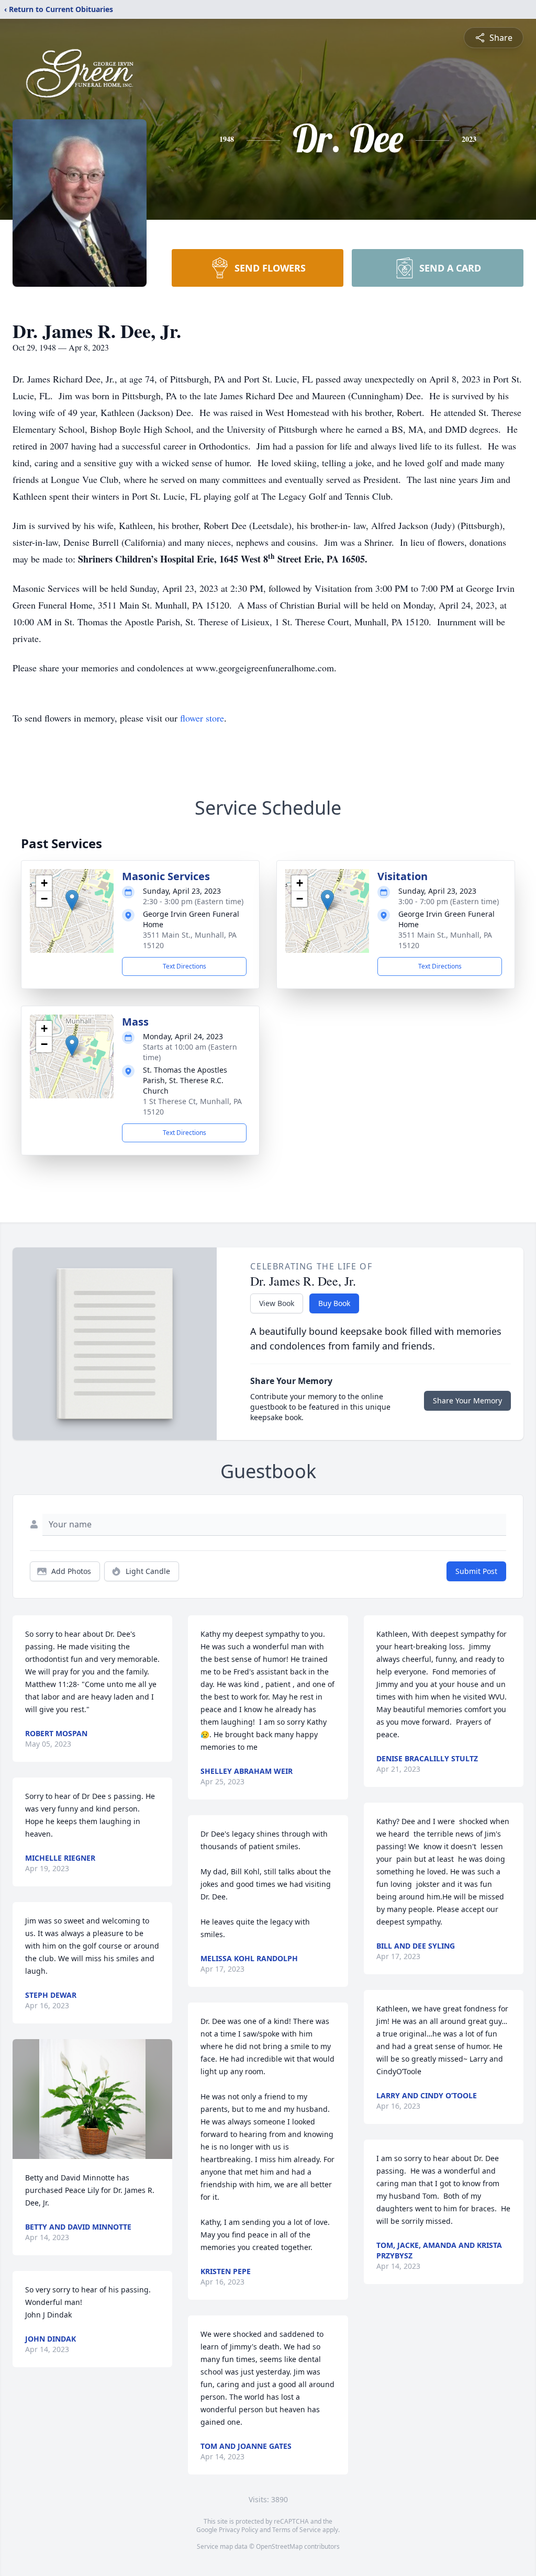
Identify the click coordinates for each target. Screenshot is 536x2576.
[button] (72, 900)
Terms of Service (297, 2530)
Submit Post (476, 1571)
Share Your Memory (467, 1401)
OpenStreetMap (279, 2546)
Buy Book (334, 1303)
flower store (202, 718)
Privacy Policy (238, 2530)
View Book (277, 1303)
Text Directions (185, 966)
